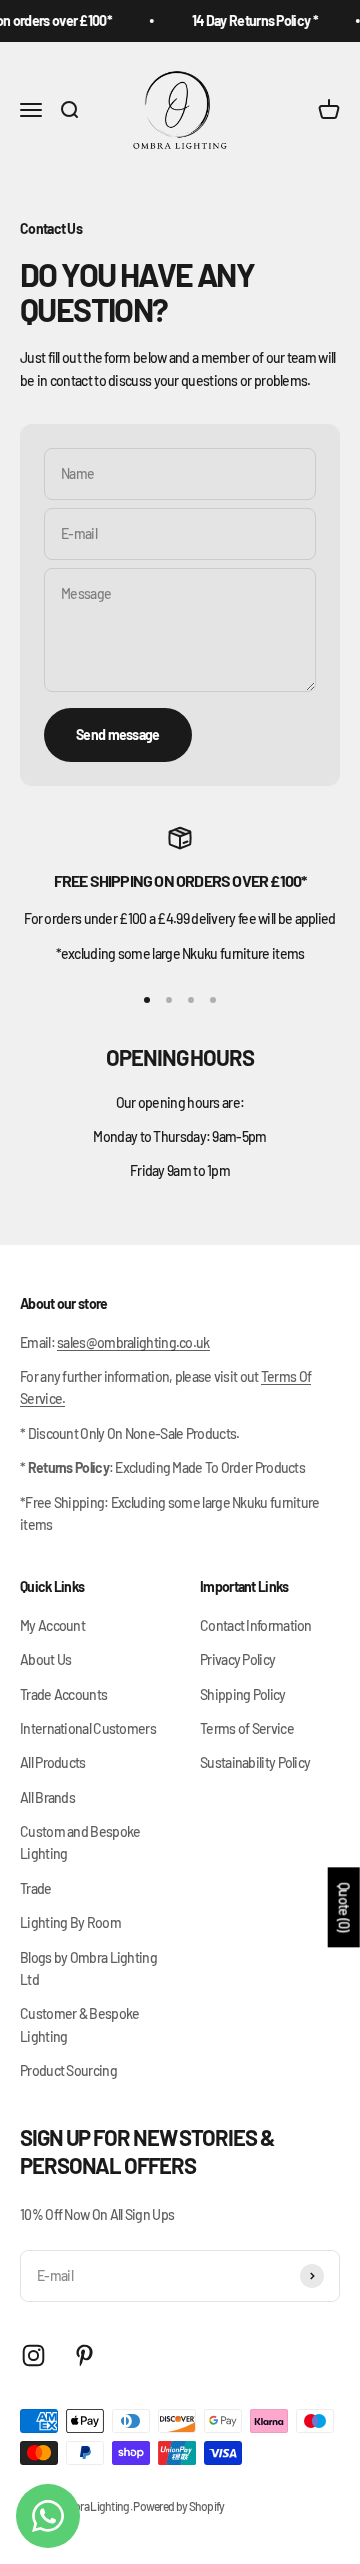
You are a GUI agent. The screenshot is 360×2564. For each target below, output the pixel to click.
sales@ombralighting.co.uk (133, 1342)
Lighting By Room (70, 1922)
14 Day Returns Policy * (250, 20)
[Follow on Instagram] (33, 2355)
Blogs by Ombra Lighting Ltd (88, 1968)
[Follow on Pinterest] (84, 2355)
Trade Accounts (63, 1694)
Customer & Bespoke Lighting (79, 2024)
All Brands (47, 1797)
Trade (36, 1888)
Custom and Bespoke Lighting (80, 1842)
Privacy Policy (237, 1659)
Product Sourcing (68, 2070)
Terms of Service (247, 1728)
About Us (45, 1659)
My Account (52, 1625)
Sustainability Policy (255, 1762)
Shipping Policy (243, 1694)
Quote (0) (344, 1907)
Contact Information (256, 1625)
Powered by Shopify (178, 2506)
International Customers (88, 1728)
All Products (53, 1762)
